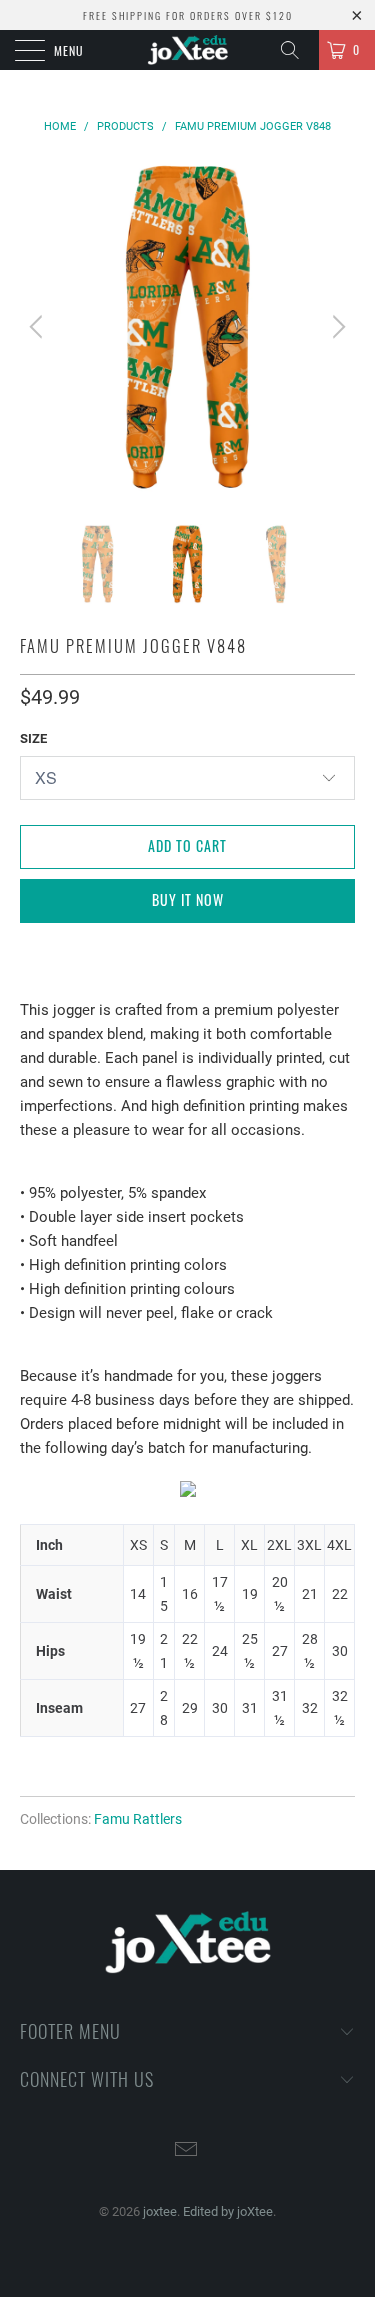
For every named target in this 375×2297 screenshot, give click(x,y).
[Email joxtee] (187, 2151)
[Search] (297, 50)
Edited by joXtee (228, 2211)
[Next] (336, 326)
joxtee (160, 2211)
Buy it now (188, 899)
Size (33, 738)
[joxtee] (188, 50)
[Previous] (39, 326)
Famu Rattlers (138, 1819)
